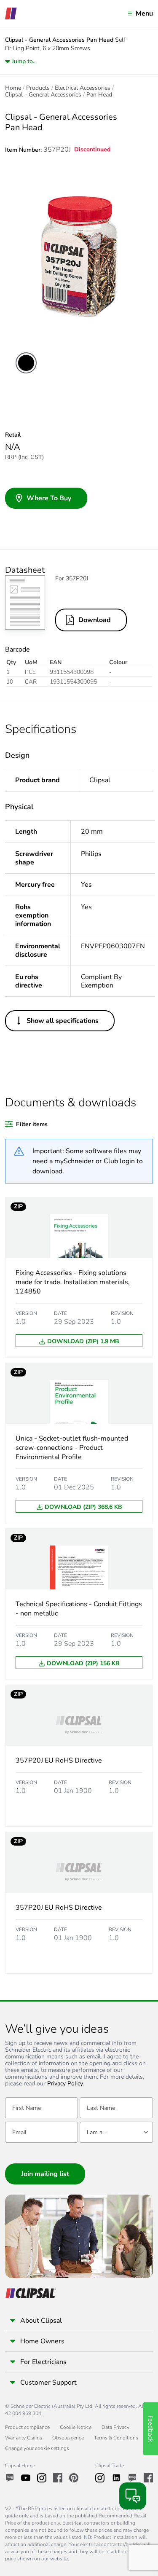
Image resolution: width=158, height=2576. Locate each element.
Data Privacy (115, 2427)
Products (38, 88)
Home (13, 88)
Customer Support (48, 2383)
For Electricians (43, 2362)
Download (95, 620)
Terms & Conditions (116, 2438)
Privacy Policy (65, 2084)
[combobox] (116, 2132)
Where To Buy (49, 498)
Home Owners (42, 2341)
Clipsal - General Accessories (43, 95)
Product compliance (27, 2427)
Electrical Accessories (83, 88)
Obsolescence (68, 2438)
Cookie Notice (76, 2427)
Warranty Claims (24, 2438)
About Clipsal (41, 2321)
